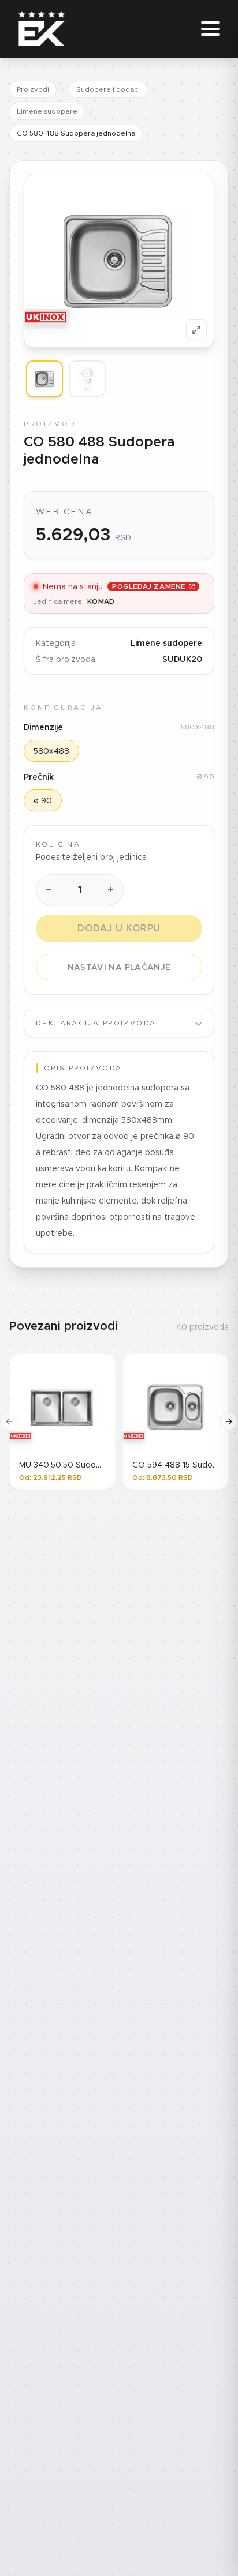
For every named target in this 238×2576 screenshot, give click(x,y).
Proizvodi (33, 89)
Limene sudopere (47, 111)
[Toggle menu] (210, 29)
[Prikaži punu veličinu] (196, 330)
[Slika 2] (87, 379)
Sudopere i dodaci (108, 89)
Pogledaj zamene (149, 586)
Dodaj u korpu (119, 928)
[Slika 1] (44, 379)
